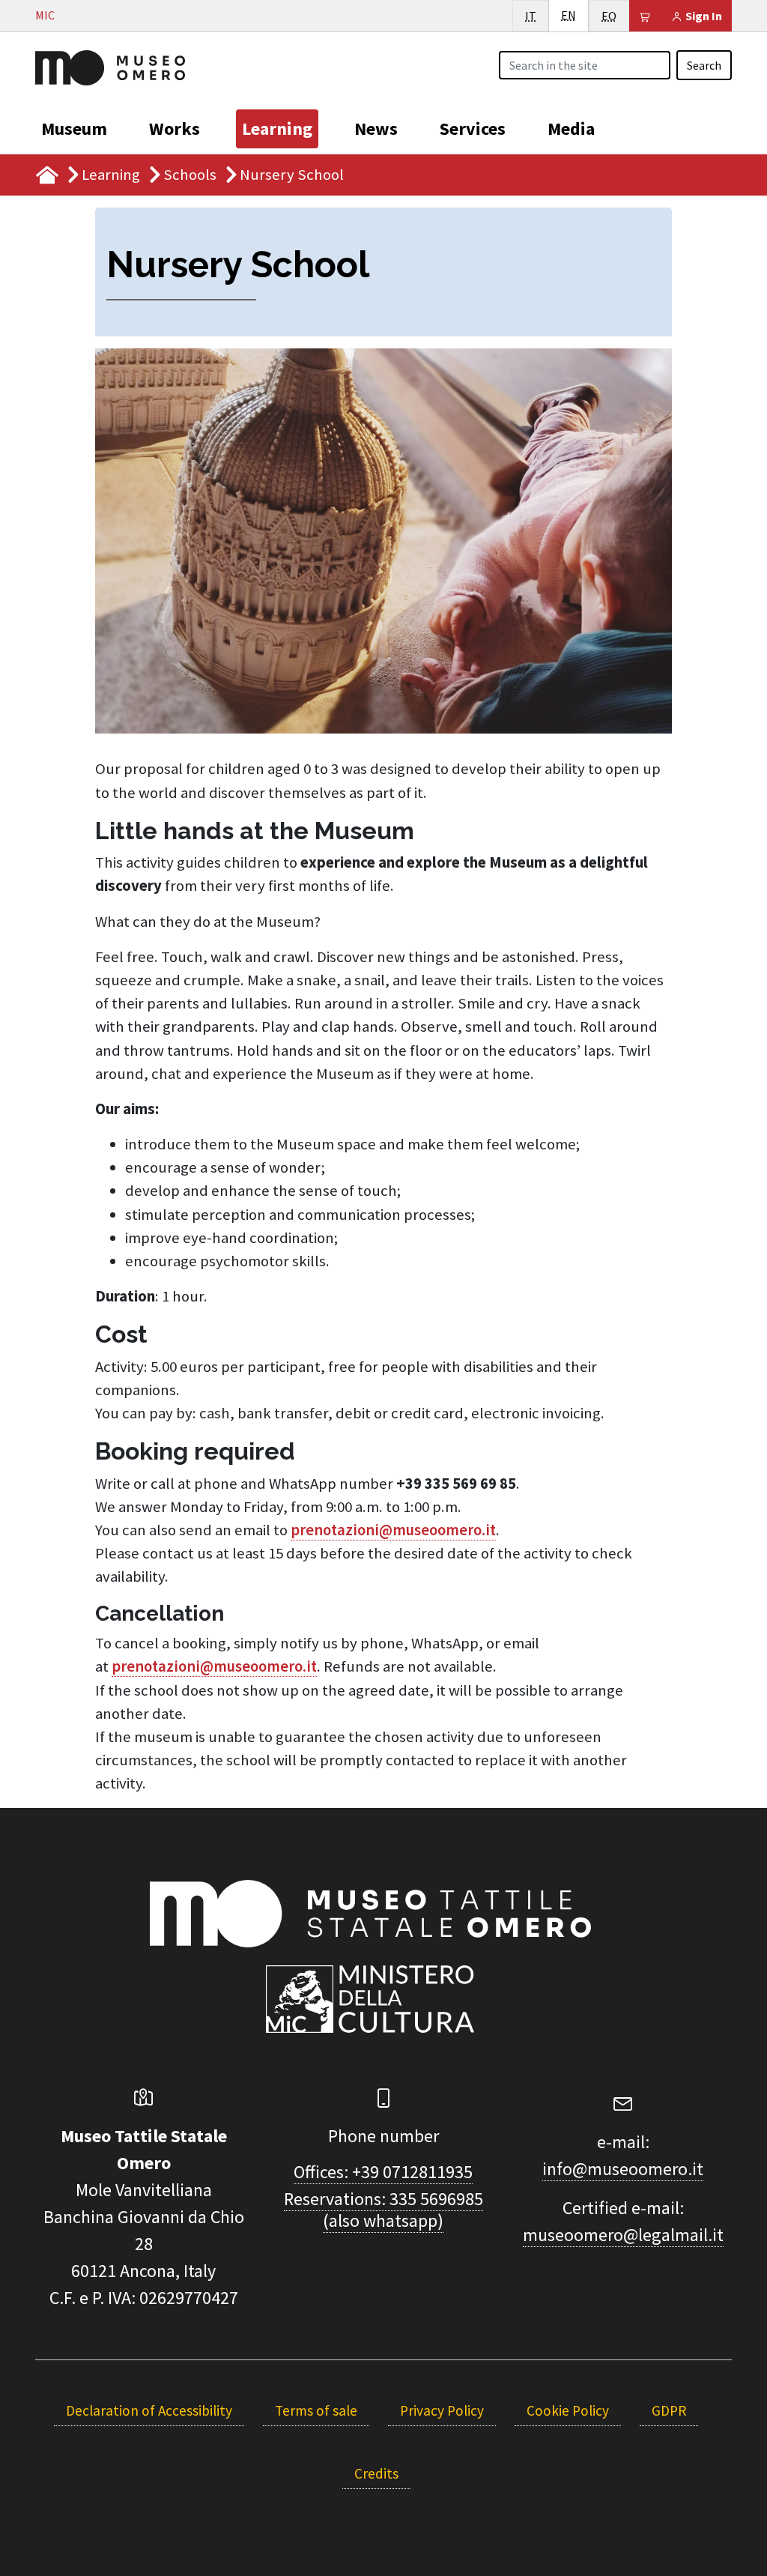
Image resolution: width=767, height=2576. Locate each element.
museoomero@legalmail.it (623, 2235)
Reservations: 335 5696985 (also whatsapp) (383, 2210)
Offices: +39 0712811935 (383, 2172)
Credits (376, 2473)
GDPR (669, 2410)
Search (704, 65)
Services (473, 129)
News (376, 129)
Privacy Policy (442, 2410)
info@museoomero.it (623, 2169)
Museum (74, 129)
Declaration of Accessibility (149, 2410)
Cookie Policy (568, 2410)
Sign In (703, 16)
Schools (190, 175)
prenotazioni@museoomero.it (393, 1530)
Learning (277, 129)
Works (175, 129)
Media (571, 129)
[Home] (110, 66)
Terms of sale (316, 2410)
